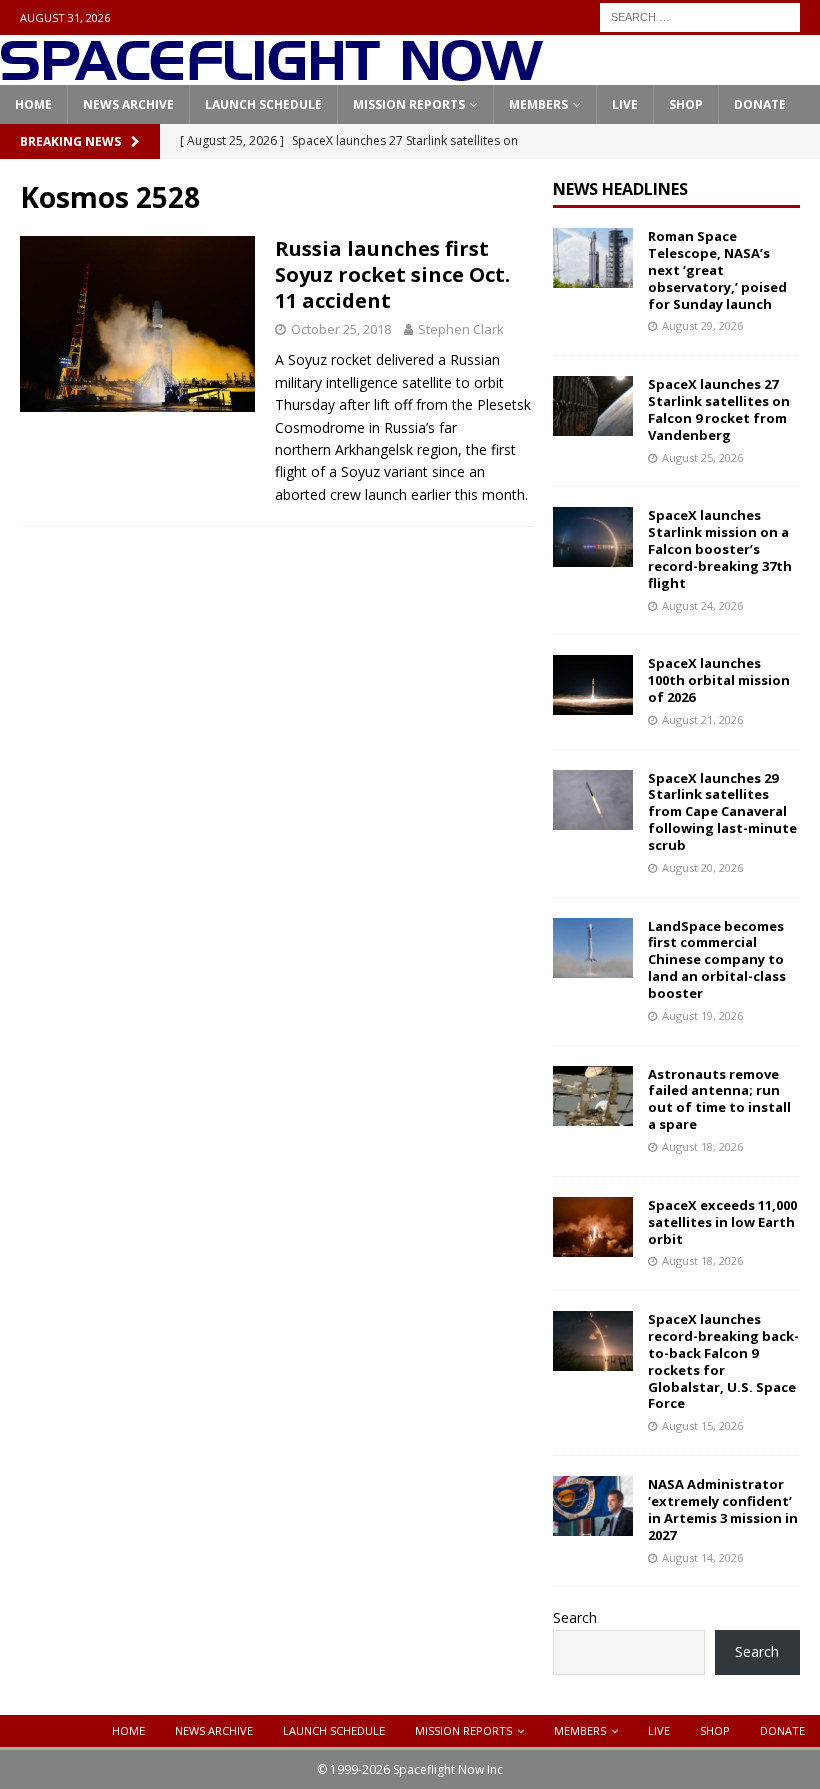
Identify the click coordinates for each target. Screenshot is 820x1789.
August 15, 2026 (702, 1425)
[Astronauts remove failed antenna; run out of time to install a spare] (593, 1096)
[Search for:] (700, 15)
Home (33, 104)
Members (538, 104)
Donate (760, 104)
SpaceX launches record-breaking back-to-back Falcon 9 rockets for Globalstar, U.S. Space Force (723, 1361)
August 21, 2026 (702, 719)
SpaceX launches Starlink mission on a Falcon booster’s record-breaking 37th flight (720, 549)
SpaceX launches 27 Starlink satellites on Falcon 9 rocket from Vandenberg (719, 409)
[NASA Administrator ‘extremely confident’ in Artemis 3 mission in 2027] (593, 1506)
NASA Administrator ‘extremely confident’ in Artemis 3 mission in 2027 (723, 1509)
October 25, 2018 (341, 329)
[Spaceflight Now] (271, 73)
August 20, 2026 (702, 867)
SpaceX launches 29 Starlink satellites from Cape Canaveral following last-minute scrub (722, 812)
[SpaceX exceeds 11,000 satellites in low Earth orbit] (593, 1227)
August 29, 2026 (702, 325)
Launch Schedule (263, 104)
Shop (686, 104)
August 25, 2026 (702, 457)
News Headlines (620, 189)
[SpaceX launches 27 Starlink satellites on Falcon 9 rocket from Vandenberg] (593, 406)
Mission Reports (409, 104)
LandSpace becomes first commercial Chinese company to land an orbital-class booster (717, 960)
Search (575, 1617)
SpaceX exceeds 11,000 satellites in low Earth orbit (722, 1222)
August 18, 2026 (702, 1146)
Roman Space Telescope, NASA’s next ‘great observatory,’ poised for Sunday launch (717, 270)
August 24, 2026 (702, 605)
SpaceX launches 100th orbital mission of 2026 (719, 680)
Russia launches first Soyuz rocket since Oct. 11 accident (392, 274)
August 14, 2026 (702, 1557)
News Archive (128, 104)
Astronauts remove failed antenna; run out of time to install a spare (719, 1099)
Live (625, 104)
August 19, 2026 (702, 1015)
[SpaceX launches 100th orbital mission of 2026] (593, 685)
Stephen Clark (461, 329)
